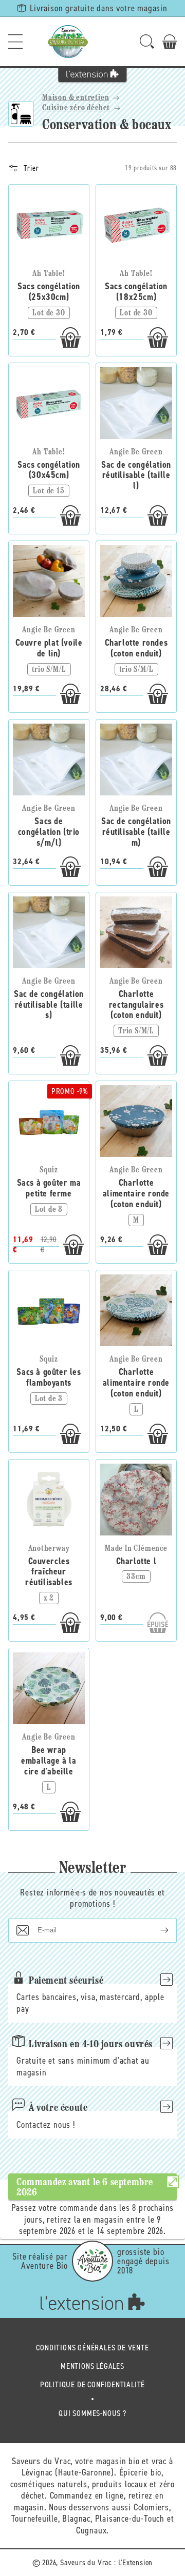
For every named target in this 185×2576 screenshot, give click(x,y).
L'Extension (136, 2562)
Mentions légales (92, 2366)
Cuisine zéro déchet (76, 108)
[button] (15, 42)
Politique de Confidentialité (92, 2384)
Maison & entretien (76, 98)
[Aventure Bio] (92, 2261)
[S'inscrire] (156, 1930)
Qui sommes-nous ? (92, 2413)
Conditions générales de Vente (92, 2348)
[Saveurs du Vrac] (68, 42)
